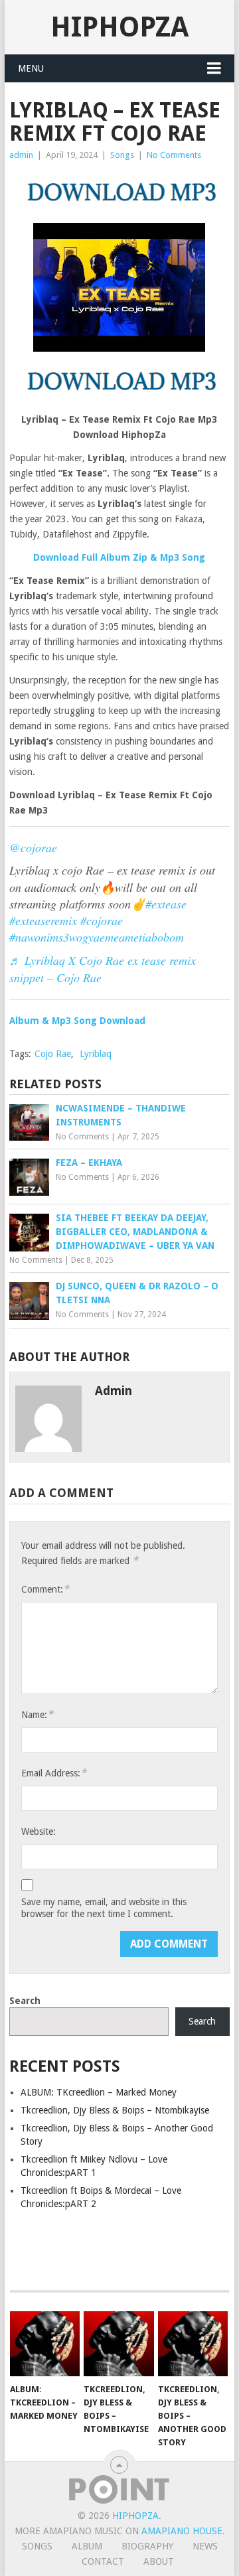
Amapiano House (182, 2531)
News (205, 2546)
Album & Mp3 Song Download (77, 1021)
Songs (122, 155)
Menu (31, 68)
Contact (103, 2561)
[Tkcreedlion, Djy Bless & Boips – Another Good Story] (193, 2344)
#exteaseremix (43, 920)
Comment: (45, 1589)
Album (87, 2546)
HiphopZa (119, 27)
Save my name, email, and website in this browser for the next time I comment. (104, 1908)
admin (21, 155)
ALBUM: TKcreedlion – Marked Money (99, 2092)
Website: (39, 1831)
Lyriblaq (96, 1054)
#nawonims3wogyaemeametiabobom (97, 937)
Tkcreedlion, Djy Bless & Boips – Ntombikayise (115, 2110)
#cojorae (102, 920)
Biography (147, 2546)
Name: (37, 1714)
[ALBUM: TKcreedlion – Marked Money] (45, 2344)
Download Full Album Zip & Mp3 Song (119, 557)
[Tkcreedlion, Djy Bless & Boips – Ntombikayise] (119, 2344)
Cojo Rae (53, 1054)
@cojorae (33, 847)
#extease (166, 904)
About (159, 2561)
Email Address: (54, 1773)
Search (25, 2001)
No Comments (174, 155)
